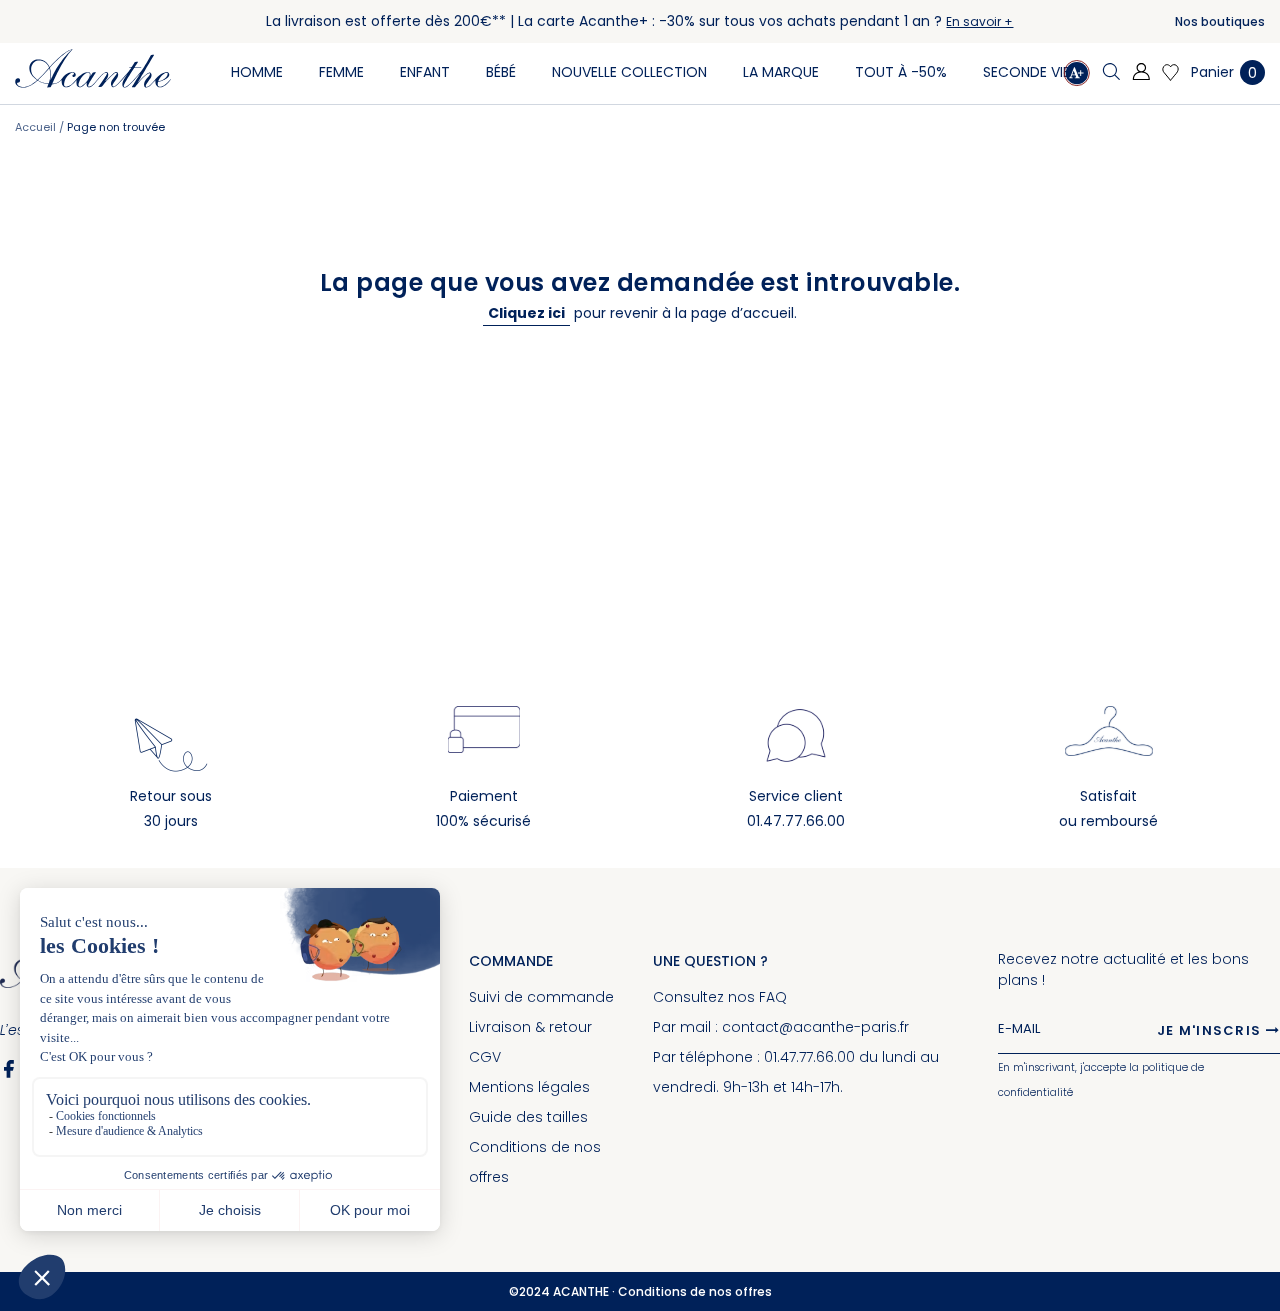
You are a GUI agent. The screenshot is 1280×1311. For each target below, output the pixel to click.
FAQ (773, 997)
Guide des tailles (528, 1117)
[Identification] (1141, 73)
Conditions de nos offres (695, 1291)
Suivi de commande (541, 997)
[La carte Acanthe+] (1076, 75)
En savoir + (979, 21)
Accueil (37, 127)
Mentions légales (529, 1087)
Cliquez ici (526, 313)
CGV (485, 1057)
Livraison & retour (530, 1027)
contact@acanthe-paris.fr (815, 1027)
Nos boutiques (1220, 21)
